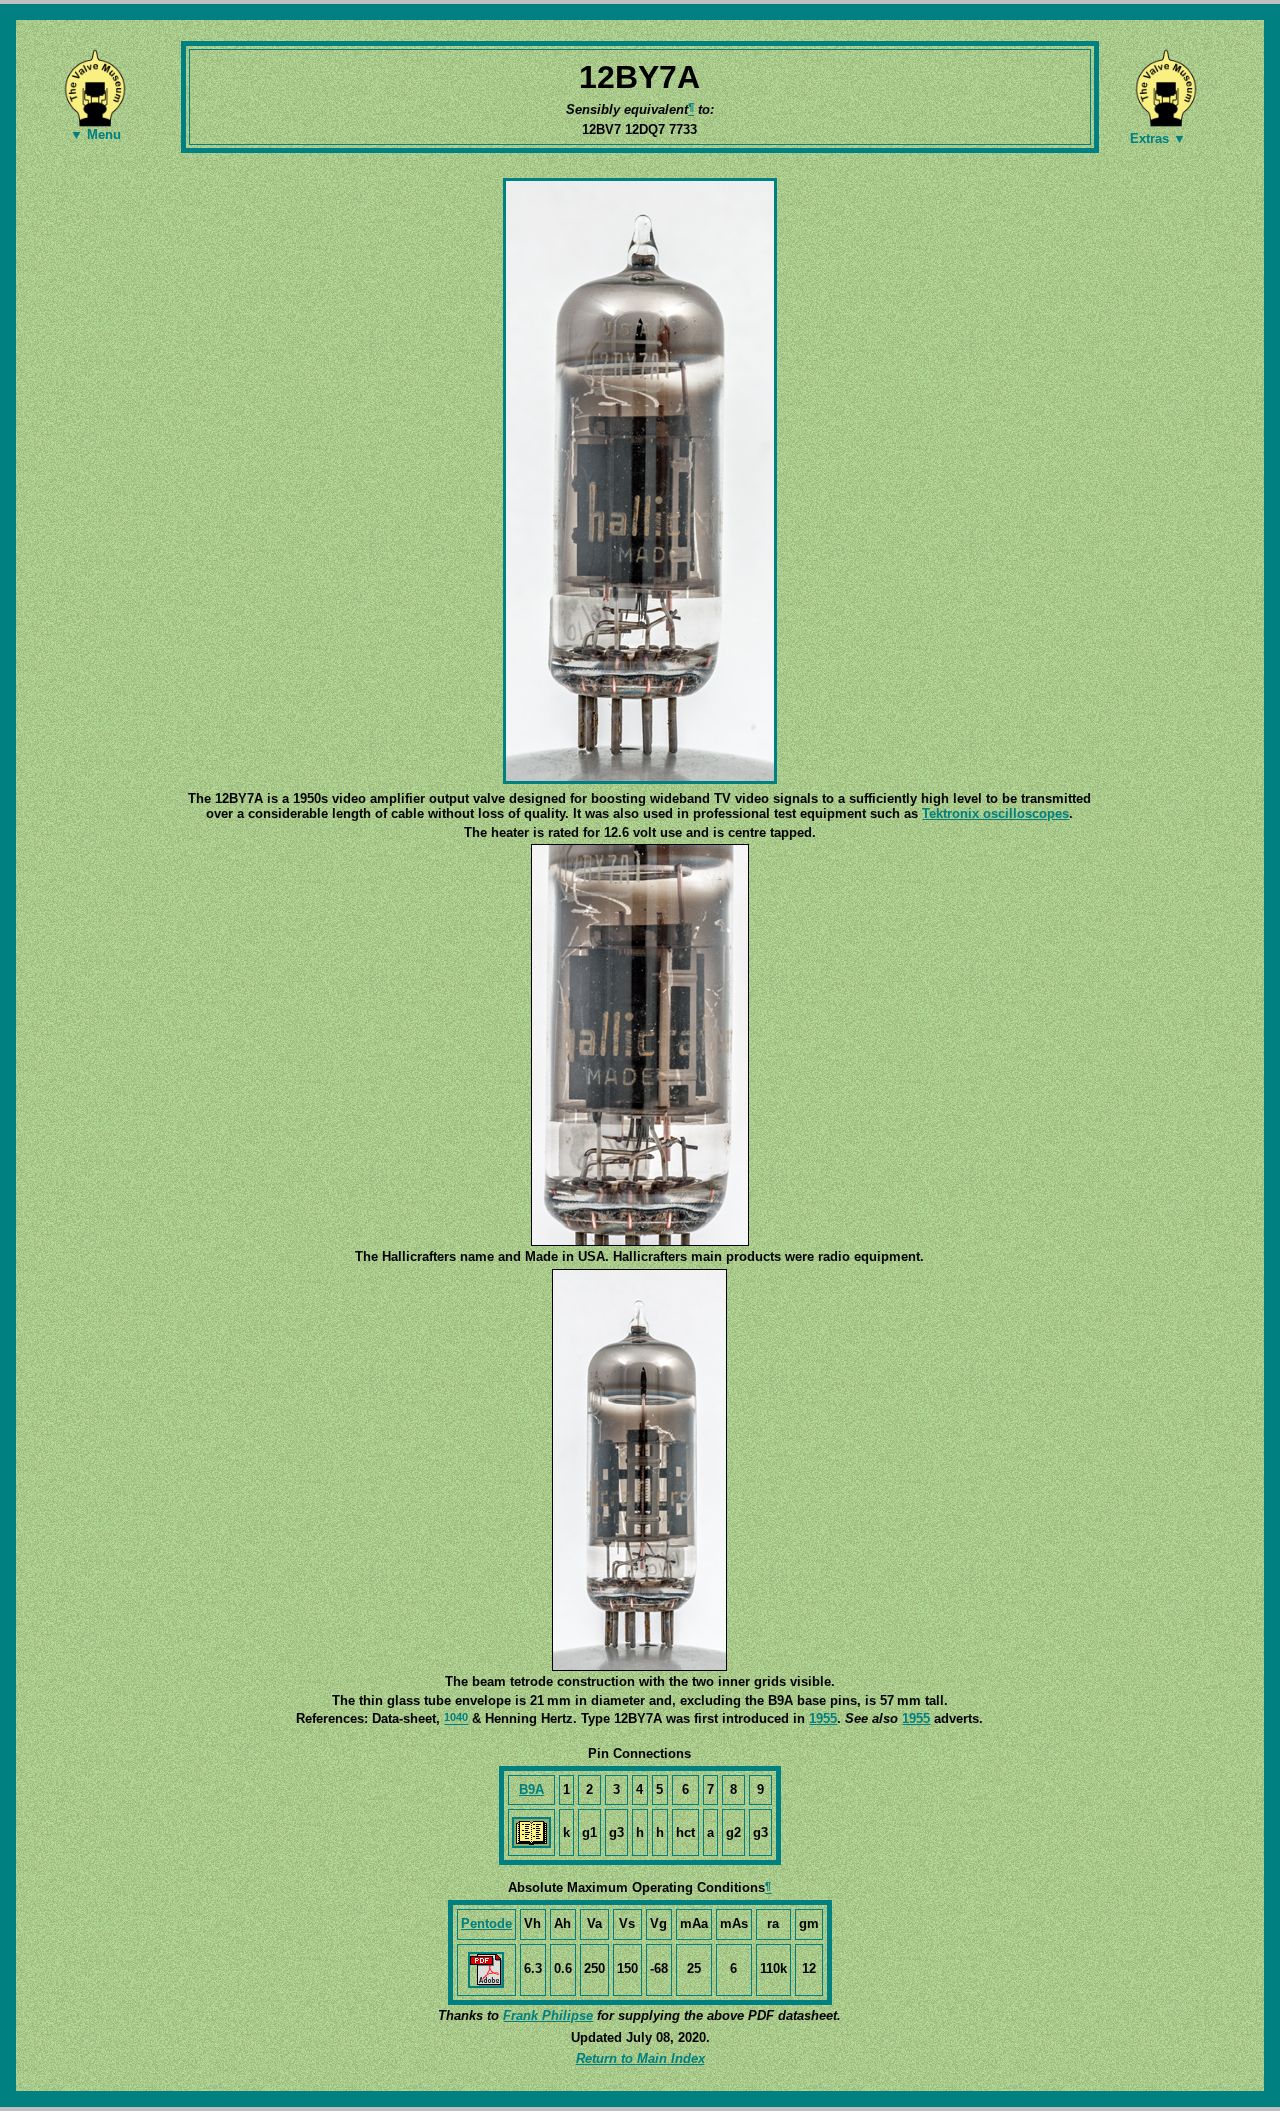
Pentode (486, 1923)
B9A (531, 1789)
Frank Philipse (548, 2015)
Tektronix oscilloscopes (995, 813)
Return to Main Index (640, 2058)
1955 (823, 1718)
